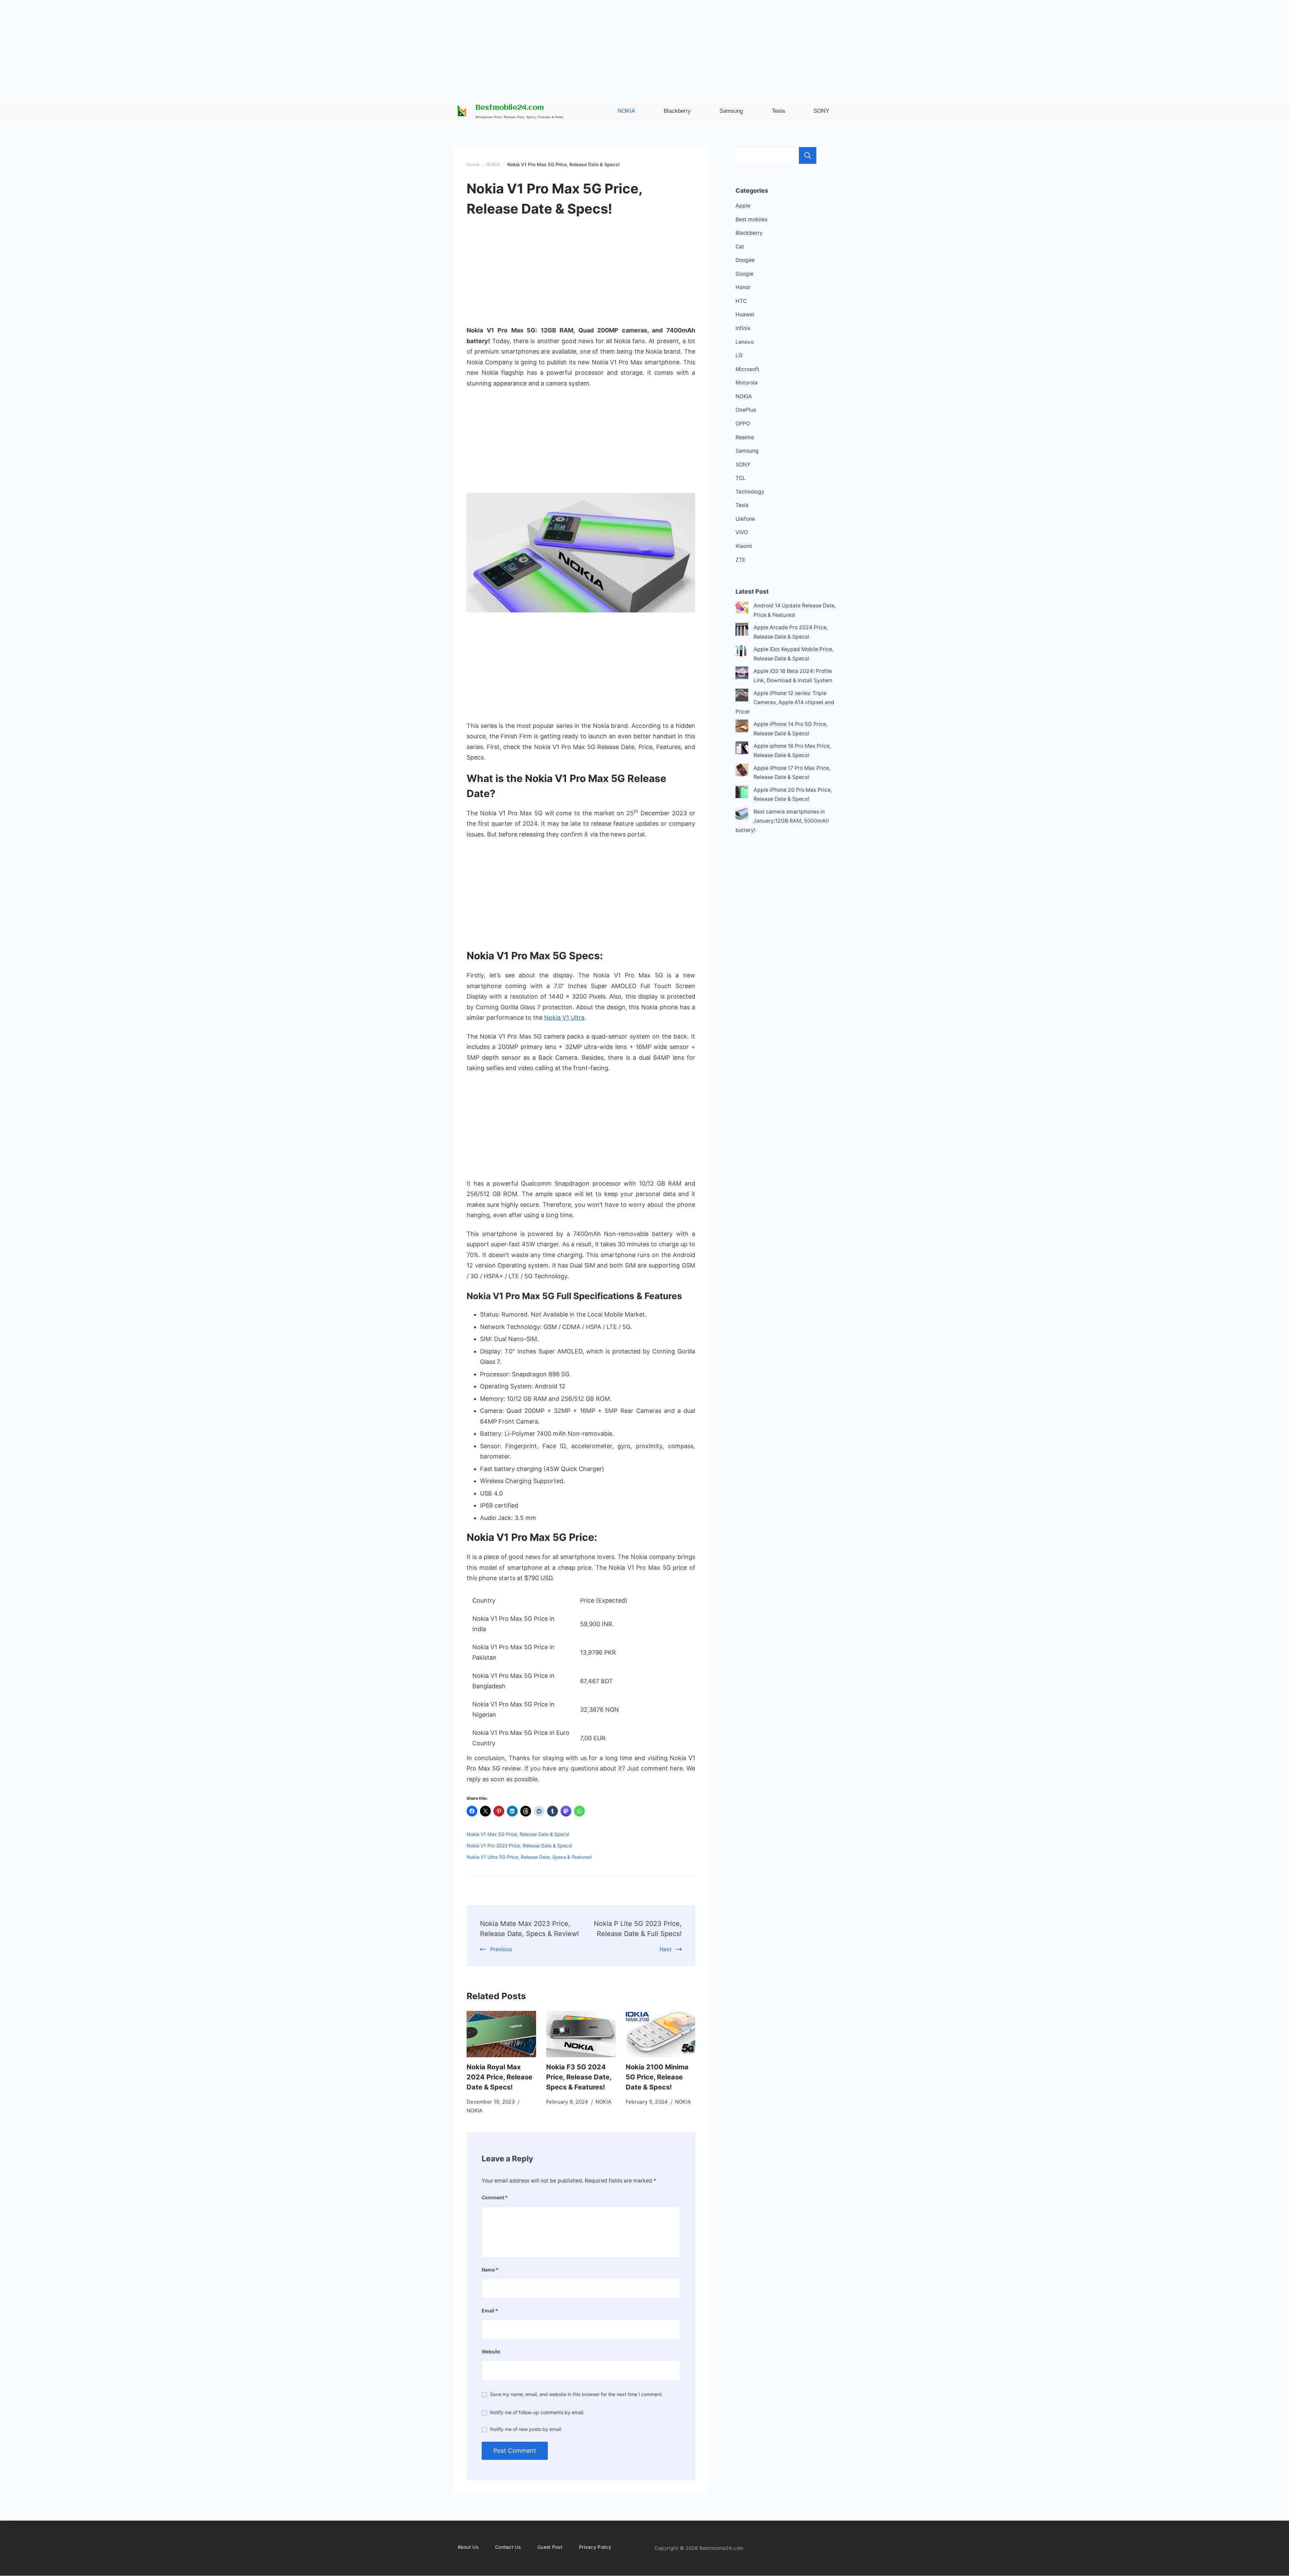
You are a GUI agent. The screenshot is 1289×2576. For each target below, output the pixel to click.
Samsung (747, 451)
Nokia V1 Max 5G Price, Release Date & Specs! (518, 1834)
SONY (743, 465)
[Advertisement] (644, 47)
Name (490, 2270)
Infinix (743, 328)
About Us (468, 2547)
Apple (743, 206)
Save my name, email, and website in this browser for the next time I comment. (577, 2394)
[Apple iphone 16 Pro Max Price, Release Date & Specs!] (742, 749)
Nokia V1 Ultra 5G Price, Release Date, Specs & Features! (529, 1857)
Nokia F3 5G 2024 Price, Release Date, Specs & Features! (579, 2077)
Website (491, 2352)
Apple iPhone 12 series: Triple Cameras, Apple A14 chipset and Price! (785, 702)
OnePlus (746, 410)
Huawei (745, 314)
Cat (740, 247)
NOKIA (475, 2110)
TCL (741, 478)
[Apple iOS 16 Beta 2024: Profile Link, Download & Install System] (742, 674)
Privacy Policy (595, 2547)
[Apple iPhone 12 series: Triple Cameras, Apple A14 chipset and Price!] (742, 697)
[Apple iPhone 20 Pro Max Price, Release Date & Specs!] (742, 793)
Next (666, 1949)
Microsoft (747, 369)
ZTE (740, 560)
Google (744, 274)
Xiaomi (744, 546)
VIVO (742, 532)
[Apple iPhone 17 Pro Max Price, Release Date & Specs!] (742, 771)
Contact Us (508, 2547)
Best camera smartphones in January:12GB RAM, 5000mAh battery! (782, 821)
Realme (745, 437)
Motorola (747, 383)
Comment (495, 2197)
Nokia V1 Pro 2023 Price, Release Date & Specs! (519, 1846)
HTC (741, 301)
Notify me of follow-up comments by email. (537, 2412)
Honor (743, 287)
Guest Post (550, 2547)
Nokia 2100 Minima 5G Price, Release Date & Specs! (657, 2077)
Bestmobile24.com (510, 108)
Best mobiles (751, 219)
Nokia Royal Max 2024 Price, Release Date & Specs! (499, 2077)
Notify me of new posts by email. (526, 2429)
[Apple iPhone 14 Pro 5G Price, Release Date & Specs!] (742, 727)
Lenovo (745, 342)
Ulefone (745, 519)
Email (490, 2311)
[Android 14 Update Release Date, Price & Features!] (742, 609)
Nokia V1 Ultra (564, 1018)
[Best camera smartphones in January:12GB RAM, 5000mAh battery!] (742, 815)
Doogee (745, 260)
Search (808, 155)
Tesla (742, 505)
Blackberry (749, 233)
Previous (501, 1949)
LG (739, 355)
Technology (750, 492)
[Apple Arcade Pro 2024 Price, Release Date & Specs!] (742, 631)
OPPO (743, 424)
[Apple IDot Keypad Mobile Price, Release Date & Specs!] (742, 653)
